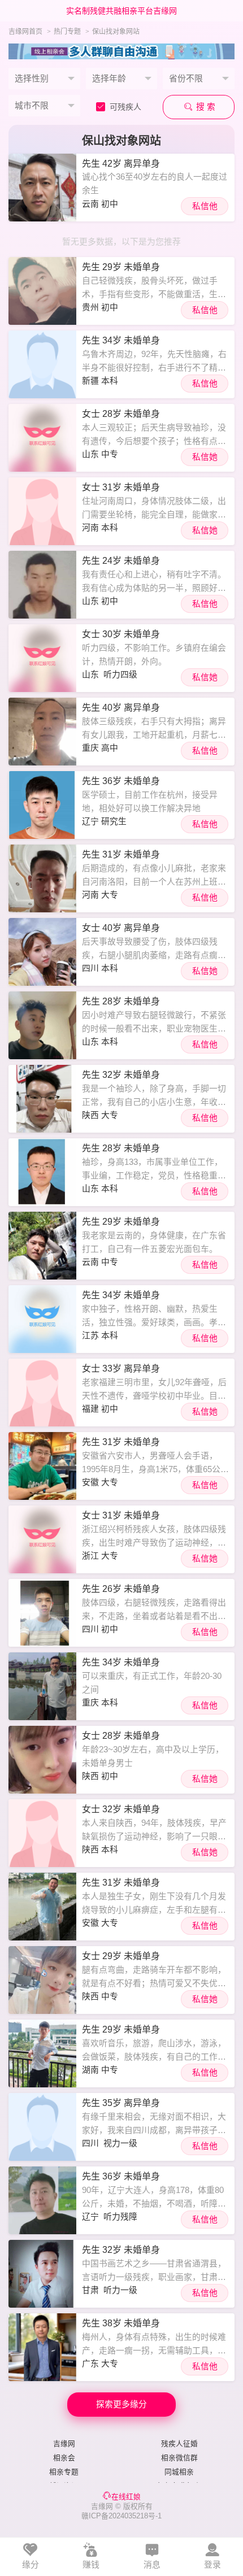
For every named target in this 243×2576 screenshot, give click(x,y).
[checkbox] (123, 107)
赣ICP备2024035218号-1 (121, 2516)
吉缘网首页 (25, 32)
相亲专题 (64, 2472)
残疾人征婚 (179, 2444)
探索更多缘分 (121, 2404)
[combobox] (44, 79)
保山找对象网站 (116, 32)
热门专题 (67, 32)
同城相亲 (179, 2472)
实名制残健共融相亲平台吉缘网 (121, 11)
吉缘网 (64, 2444)
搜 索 (205, 107)
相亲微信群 (179, 2458)
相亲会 (64, 2458)
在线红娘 (126, 2497)
